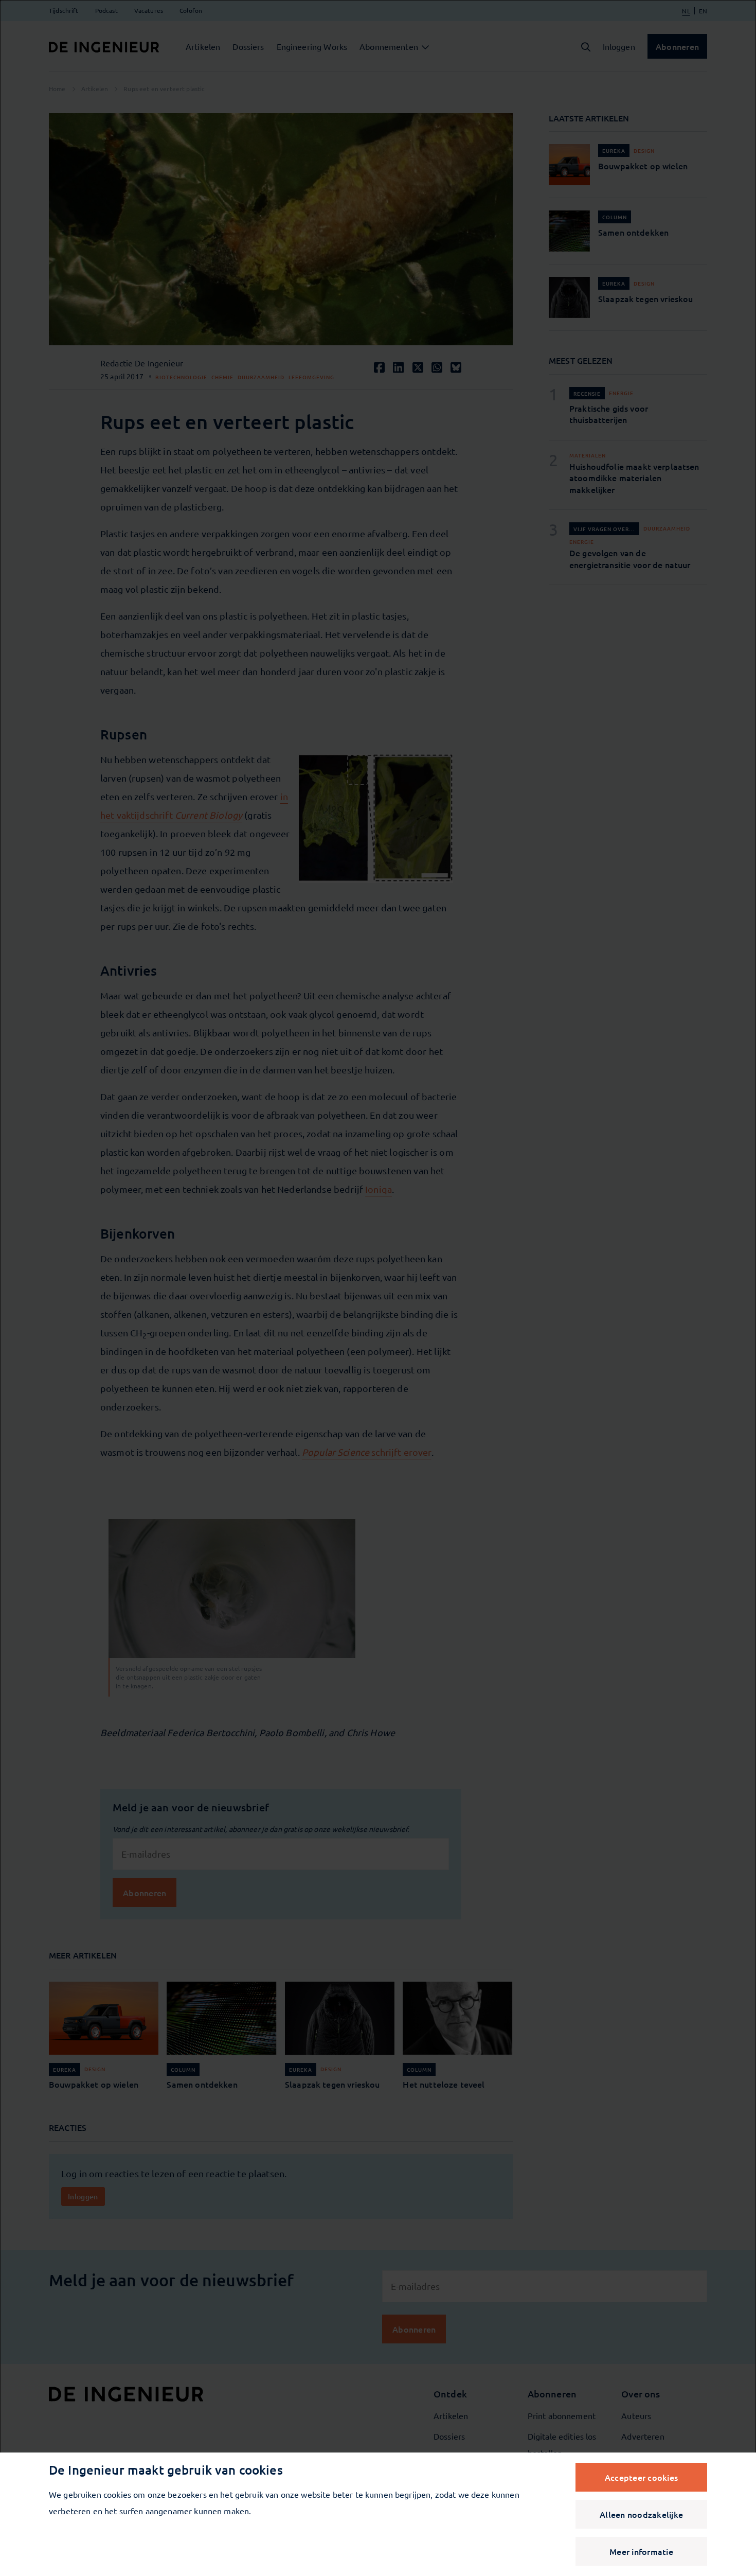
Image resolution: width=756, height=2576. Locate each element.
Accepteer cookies (641, 2477)
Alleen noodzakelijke (641, 2514)
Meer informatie (641, 2551)
